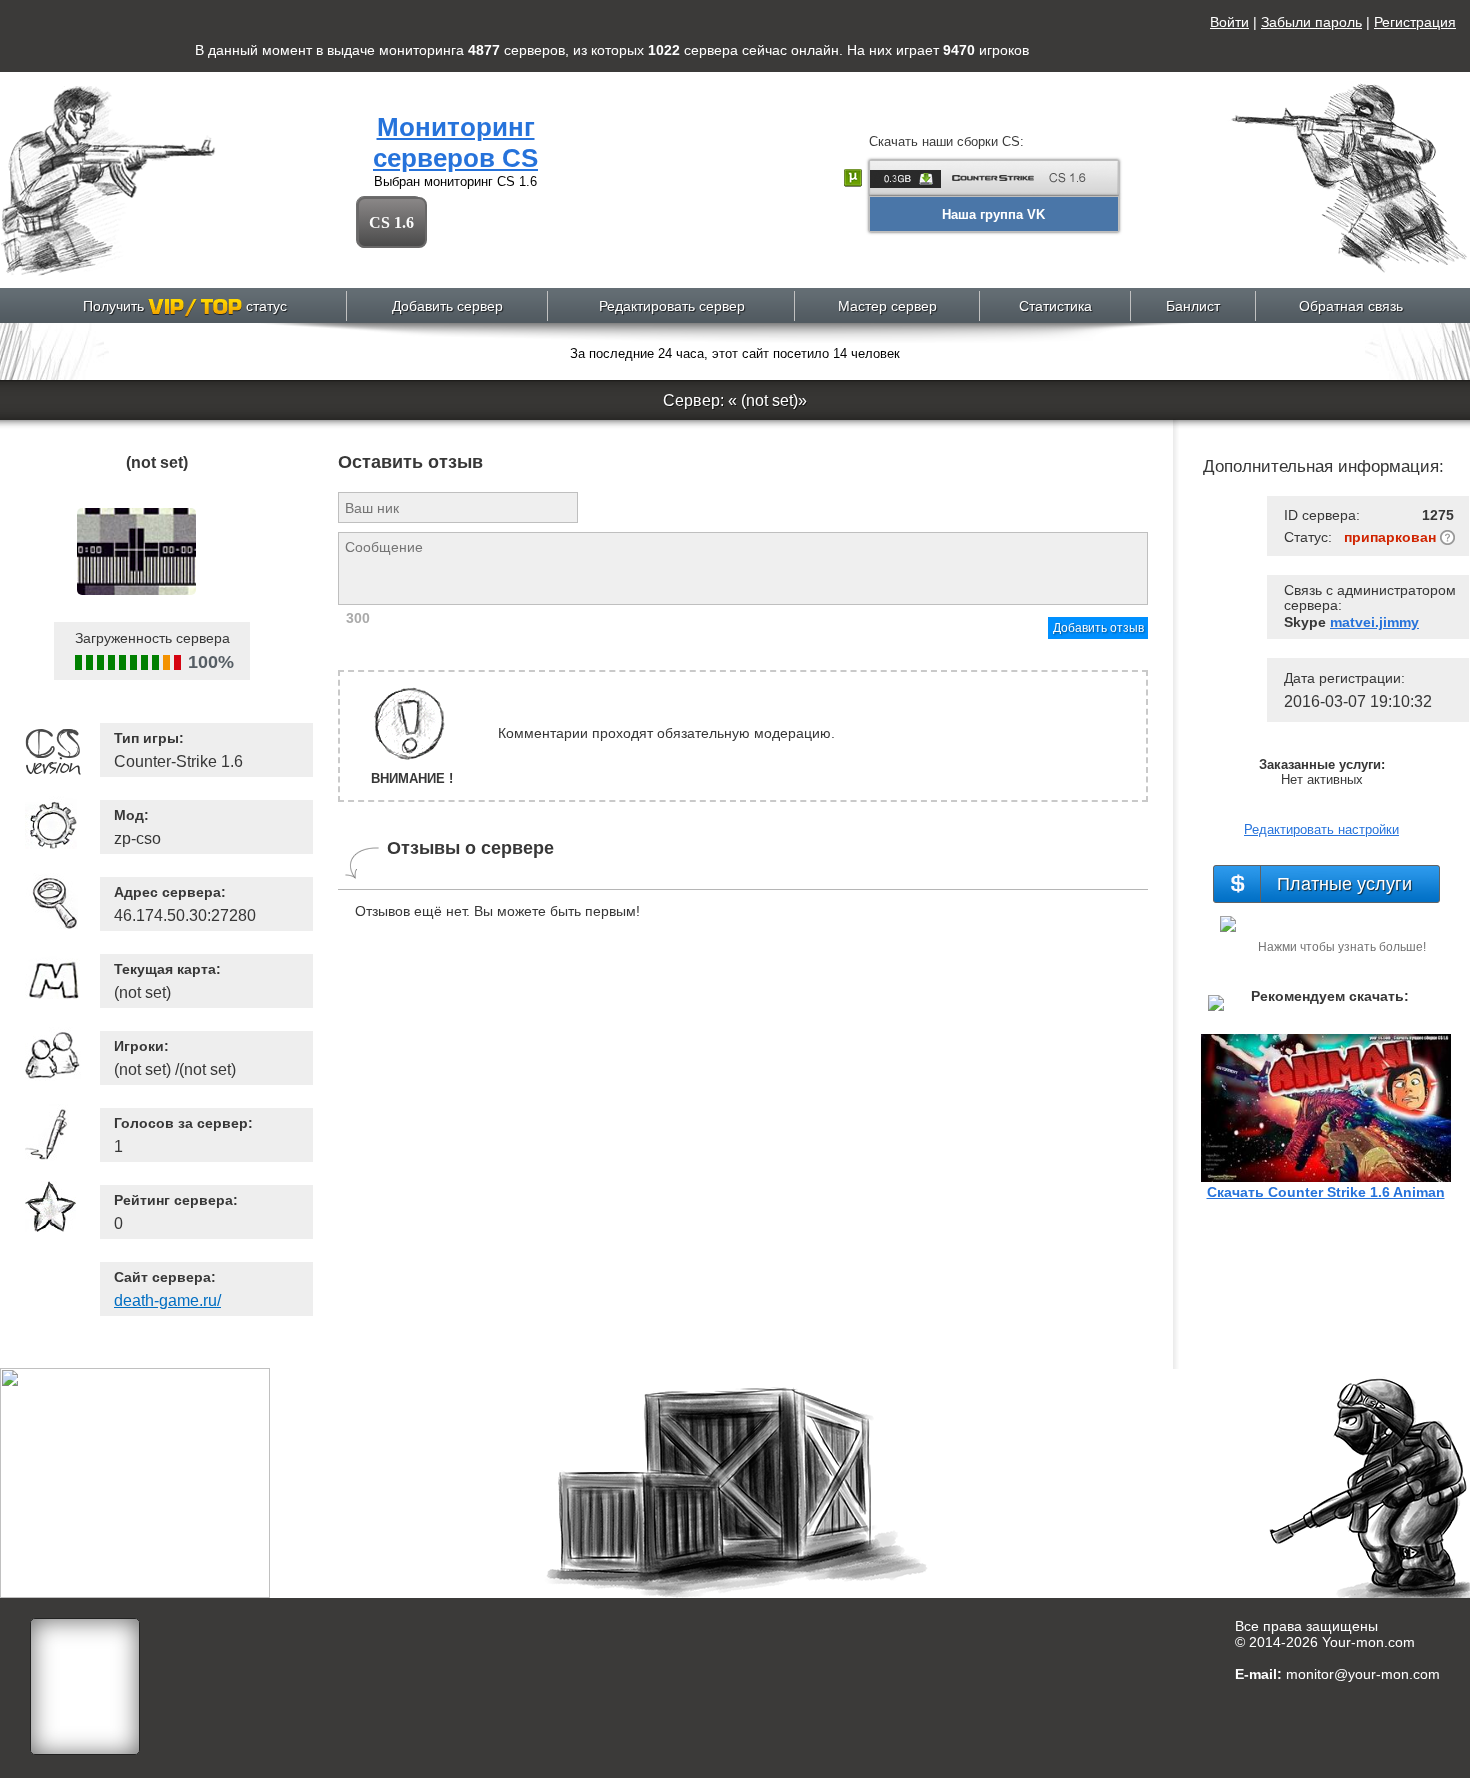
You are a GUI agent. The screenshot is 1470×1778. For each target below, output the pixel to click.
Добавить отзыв (1098, 628)
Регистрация (1415, 22)
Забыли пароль (1311, 22)
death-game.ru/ (167, 1300)
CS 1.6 (391, 222)
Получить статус (185, 306)
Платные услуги (1344, 884)
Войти (1229, 22)
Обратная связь (1351, 306)
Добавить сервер (447, 306)
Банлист (1193, 306)
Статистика (1055, 306)
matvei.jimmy (1374, 622)
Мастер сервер (887, 306)
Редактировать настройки (1321, 829)
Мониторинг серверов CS (455, 142)
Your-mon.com (1368, 1642)
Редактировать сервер (672, 306)
